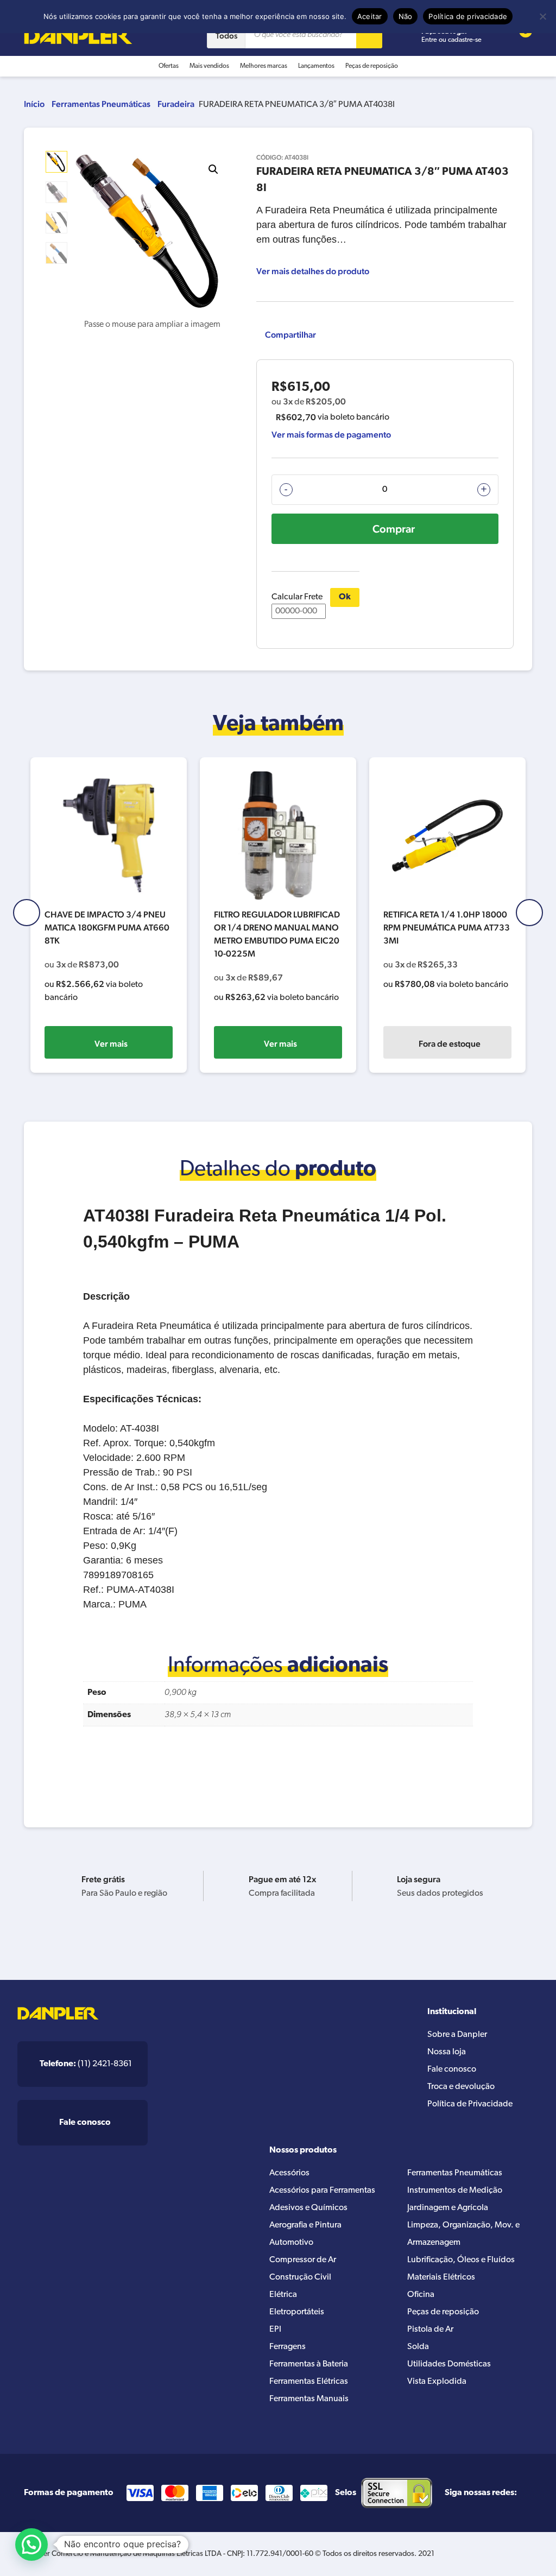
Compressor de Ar (303, 2260)
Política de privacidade (468, 16)
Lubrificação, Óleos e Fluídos (461, 2260)
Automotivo (291, 2243)
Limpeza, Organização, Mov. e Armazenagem (463, 2234)
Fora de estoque (450, 1044)
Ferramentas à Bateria (309, 2364)
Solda (418, 2347)
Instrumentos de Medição (455, 2191)
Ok (345, 597)
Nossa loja (447, 2052)
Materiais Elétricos (441, 2277)
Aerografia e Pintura (305, 2225)
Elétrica (283, 2295)
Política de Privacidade (470, 2104)
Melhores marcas (264, 66)
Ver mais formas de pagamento (331, 435)
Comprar (394, 529)
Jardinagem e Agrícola (448, 2208)
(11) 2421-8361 (86, 2064)
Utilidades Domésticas (449, 2364)
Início (34, 104)
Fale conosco (452, 2069)
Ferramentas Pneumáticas (101, 104)
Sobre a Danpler (457, 2035)
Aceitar (370, 16)
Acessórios (289, 2173)
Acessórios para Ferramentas (322, 2191)
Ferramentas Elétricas (309, 2382)
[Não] (542, 16)
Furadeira (176, 104)
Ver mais (111, 1044)
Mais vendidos (209, 66)
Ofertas (169, 66)
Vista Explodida (437, 2382)
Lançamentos (316, 66)
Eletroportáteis (297, 2312)
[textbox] (278, 1407)
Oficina (421, 2295)
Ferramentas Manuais (309, 2399)
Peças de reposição (372, 66)
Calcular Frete (297, 597)
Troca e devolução (461, 2087)
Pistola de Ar (430, 2330)
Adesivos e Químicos (308, 2208)
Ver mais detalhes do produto (313, 271)
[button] (213, 169)
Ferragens (288, 2347)
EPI (275, 2330)
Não (406, 16)
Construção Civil (300, 2277)
